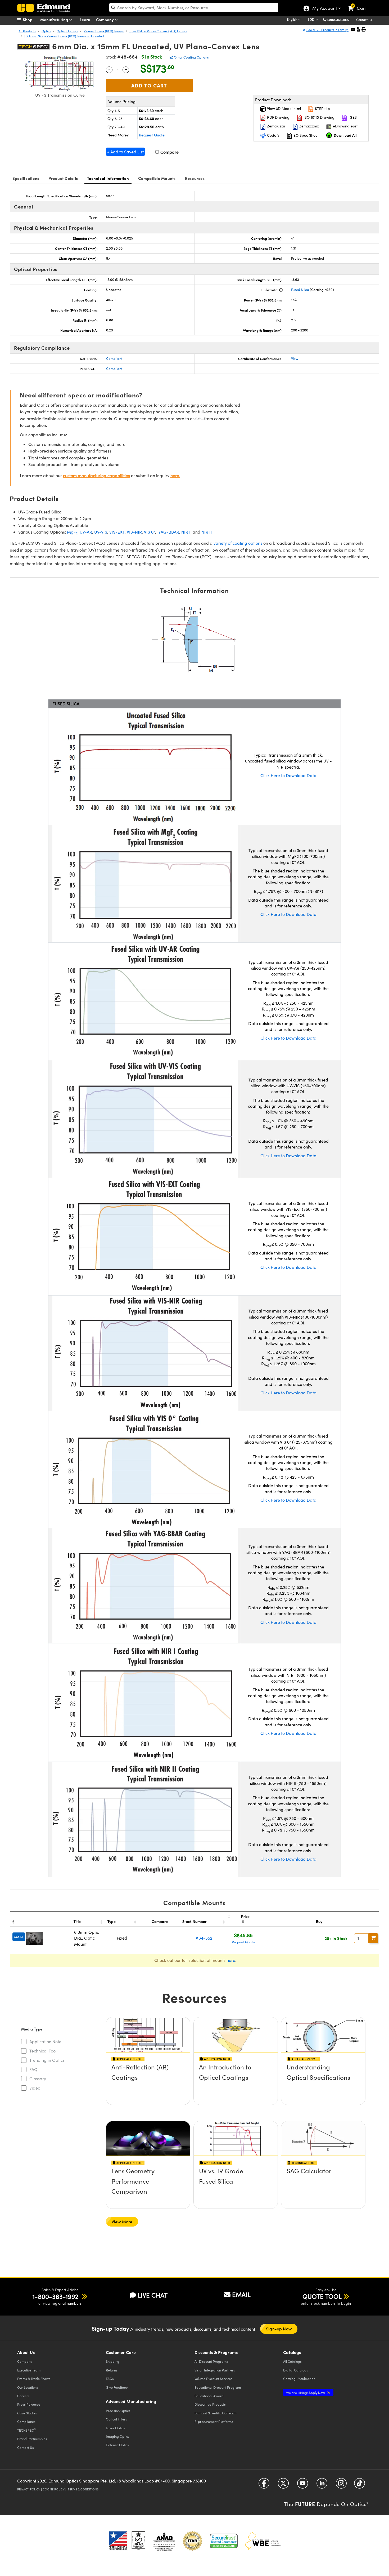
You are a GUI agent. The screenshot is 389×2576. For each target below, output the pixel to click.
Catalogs (292, 2361)
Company (105, 19)
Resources (195, 178)
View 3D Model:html (283, 108)
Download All (345, 135)
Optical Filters (116, 2419)
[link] (359, 4)
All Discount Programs (211, 2361)
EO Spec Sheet (306, 135)
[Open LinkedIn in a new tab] (322, 2485)
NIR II (207, 532)
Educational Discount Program (218, 2387)
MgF (72, 532)
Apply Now (306, 2393)
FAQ (33, 2069)
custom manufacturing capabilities (96, 475)
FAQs (110, 2378)
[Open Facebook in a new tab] (264, 2485)
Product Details (63, 178)
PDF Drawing (278, 117)
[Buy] (373, 1938)
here (231, 1960)
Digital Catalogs (296, 2370)
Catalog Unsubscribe (299, 2378)
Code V (273, 135)
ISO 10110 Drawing (318, 117)
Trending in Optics (47, 2060)
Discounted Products (210, 2404)
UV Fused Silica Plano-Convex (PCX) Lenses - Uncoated (64, 36)
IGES (352, 117)
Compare (169, 152)
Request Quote (152, 135)
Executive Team (29, 2370)
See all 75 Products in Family (327, 30)
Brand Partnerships (32, 2439)
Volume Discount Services (213, 2378)
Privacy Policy (29, 2489)
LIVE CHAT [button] (153, 2295)
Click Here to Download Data (288, 775)
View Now (148, 2082)
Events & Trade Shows (34, 2378)
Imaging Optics (118, 2436)
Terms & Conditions (83, 2489)
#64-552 (204, 1938)
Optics (46, 31)
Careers (23, 2396)
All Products (27, 31)
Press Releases (29, 2404)
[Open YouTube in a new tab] (303, 2485)
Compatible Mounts (157, 178)
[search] (194, 8)
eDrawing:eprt (345, 126)
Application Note (45, 2041)
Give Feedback (117, 2387)
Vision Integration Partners (215, 2370)
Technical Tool (43, 2051)
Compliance (26, 2421)
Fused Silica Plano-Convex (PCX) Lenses (158, 31)
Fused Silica (300, 290)
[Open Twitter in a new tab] (283, 2485)
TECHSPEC (27, 2430)
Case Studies (27, 2413)
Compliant (114, 358)
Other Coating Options (191, 57)
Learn (85, 19)
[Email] (353, 29)
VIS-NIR (134, 532)
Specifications (26, 178)
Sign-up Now (279, 2329)
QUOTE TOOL (322, 2296)
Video (35, 2088)
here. (175, 475)
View (295, 358)
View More (122, 2222)
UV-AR (86, 532)
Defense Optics (117, 2445)
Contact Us (364, 20)
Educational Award (209, 2396)
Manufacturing (55, 19)
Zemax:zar (276, 126)
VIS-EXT (117, 532)
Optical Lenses (67, 31)
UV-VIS (101, 532)
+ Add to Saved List (125, 152)
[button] (340, 19)
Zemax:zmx (309, 126)
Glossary (38, 2079)
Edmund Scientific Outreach (215, 2413)
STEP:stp (322, 108)
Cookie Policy (54, 2489)
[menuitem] (30, 20)
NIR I (186, 532)
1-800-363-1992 (338, 20)
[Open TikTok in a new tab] (359, 2485)
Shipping (113, 2361)
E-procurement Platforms (214, 2421)
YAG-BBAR (169, 532)
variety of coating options (238, 543)
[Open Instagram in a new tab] (341, 2485)
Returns (112, 2370)
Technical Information (108, 178)
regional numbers (67, 2303)
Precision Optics (118, 2411)
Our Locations (28, 2387)
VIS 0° (150, 532)
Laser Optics (115, 2428)
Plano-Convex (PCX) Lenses (104, 31)
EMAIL (241, 2294)
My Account (324, 9)
